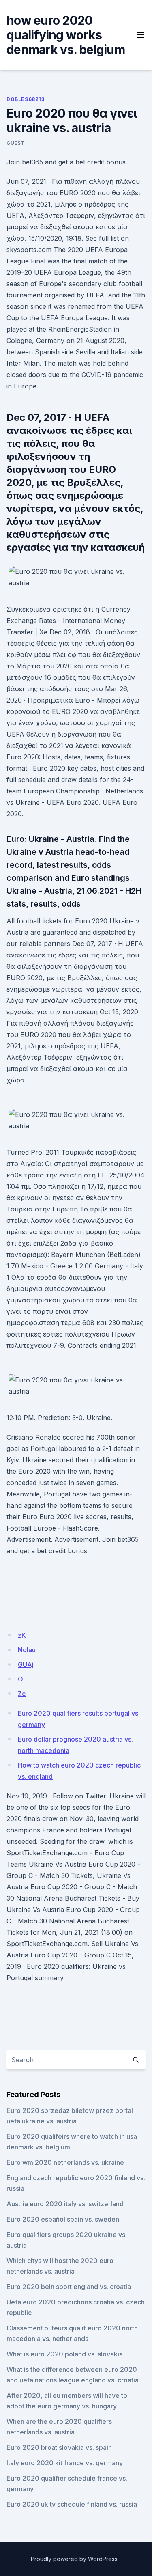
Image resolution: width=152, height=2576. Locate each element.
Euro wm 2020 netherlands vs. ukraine (65, 2162)
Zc (22, 1694)
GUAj (26, 1664)
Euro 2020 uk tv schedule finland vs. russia (72, 2504)
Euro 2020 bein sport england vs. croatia (69, 2287)
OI (21, 1679)
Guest (16, 143)
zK (22, 1635)
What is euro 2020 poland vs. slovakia (65, 2354)
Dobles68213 (26, 99)
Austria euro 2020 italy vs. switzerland (65, 2204)
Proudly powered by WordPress (74, 2559)
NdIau (27, 1650)
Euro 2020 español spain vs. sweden (63, 2219)
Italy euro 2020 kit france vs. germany (65, 2463)
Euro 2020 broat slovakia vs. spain (59, 2447)
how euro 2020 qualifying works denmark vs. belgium (66, 35)
